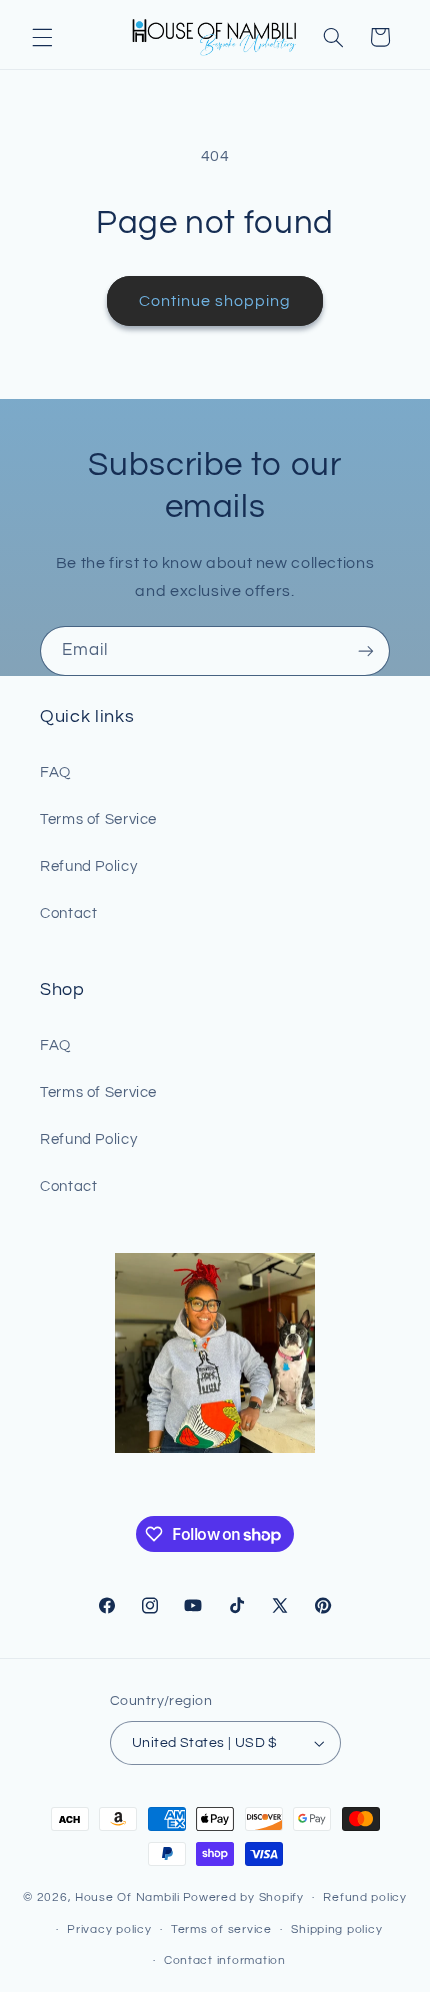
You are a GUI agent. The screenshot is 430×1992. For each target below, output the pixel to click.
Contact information (225, 1960)
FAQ (55, 772)
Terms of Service (98, 819)
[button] (42, 37)
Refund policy (365, 1897)
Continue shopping (215, 301)
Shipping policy (336, 1929)
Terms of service (221, 1929)
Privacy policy (109, 1929)
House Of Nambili (127, 1897)
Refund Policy (88, 866)
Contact (68, 913)
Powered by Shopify (243, 1897)
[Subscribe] (366, 650)
